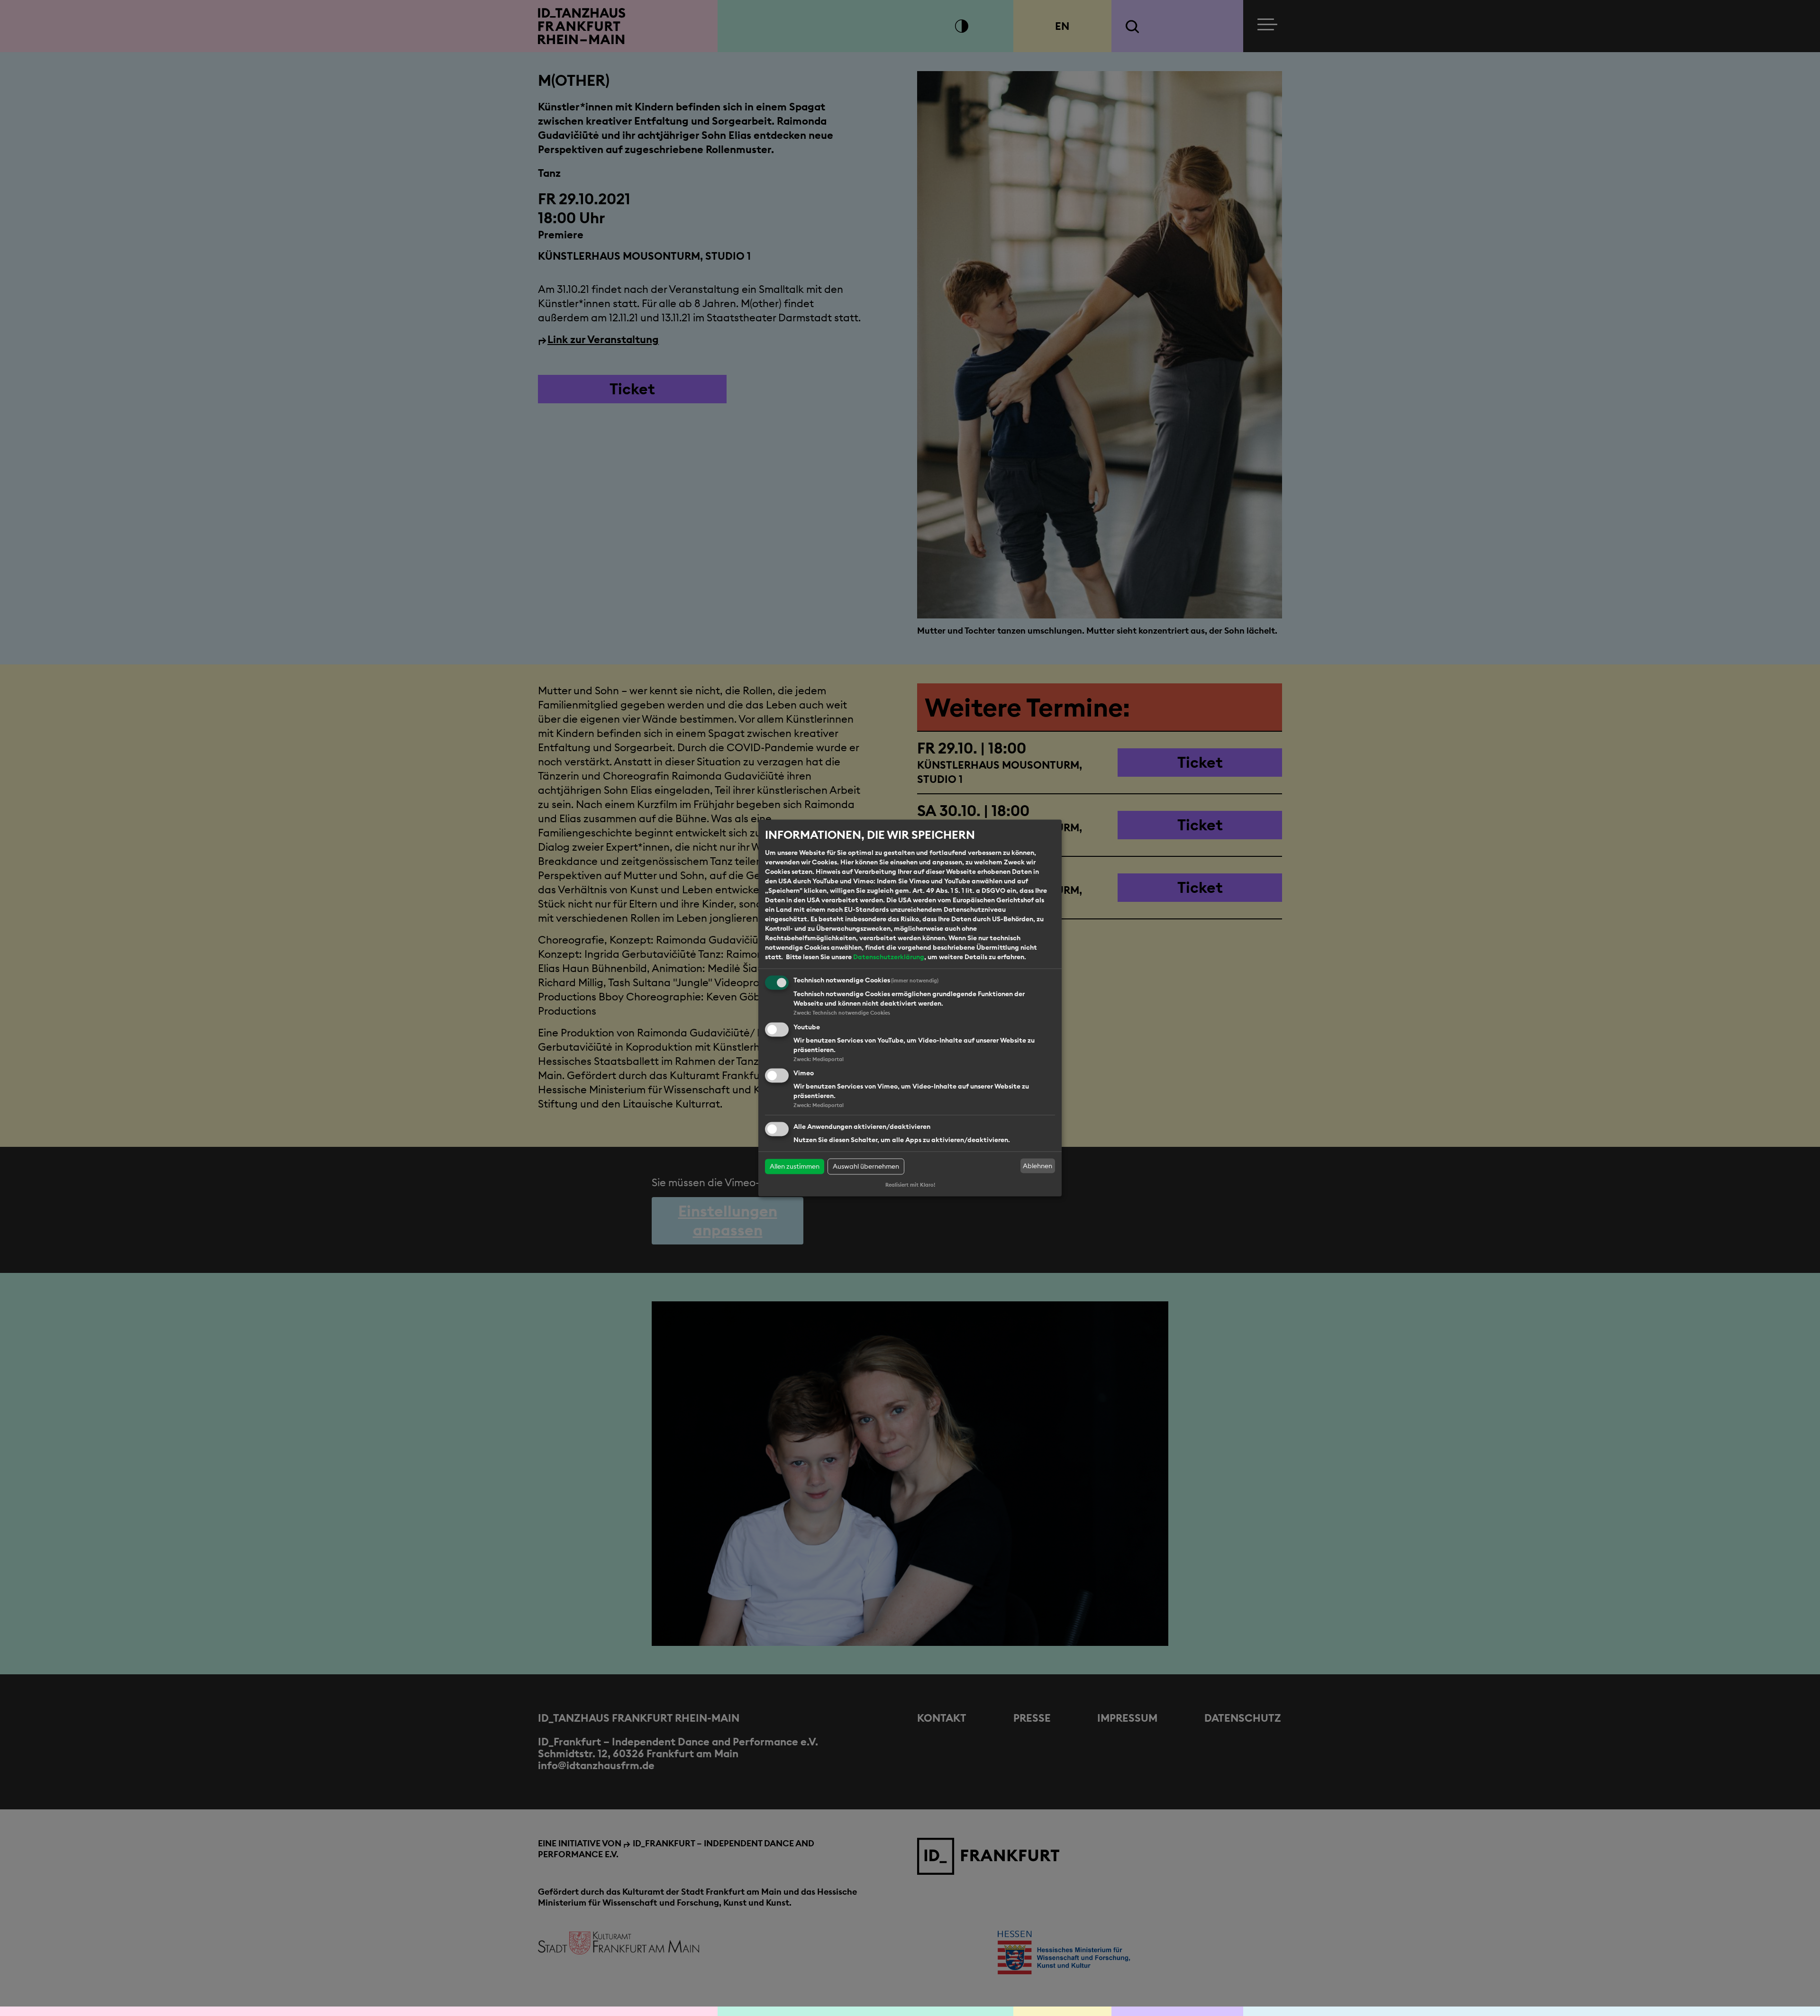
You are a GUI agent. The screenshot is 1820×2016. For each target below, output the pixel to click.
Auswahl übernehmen (866, 1167)
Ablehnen (1037, 1166)
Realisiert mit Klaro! (910, 1185)
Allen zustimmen (795, 1167)
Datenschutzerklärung (889, 957)
